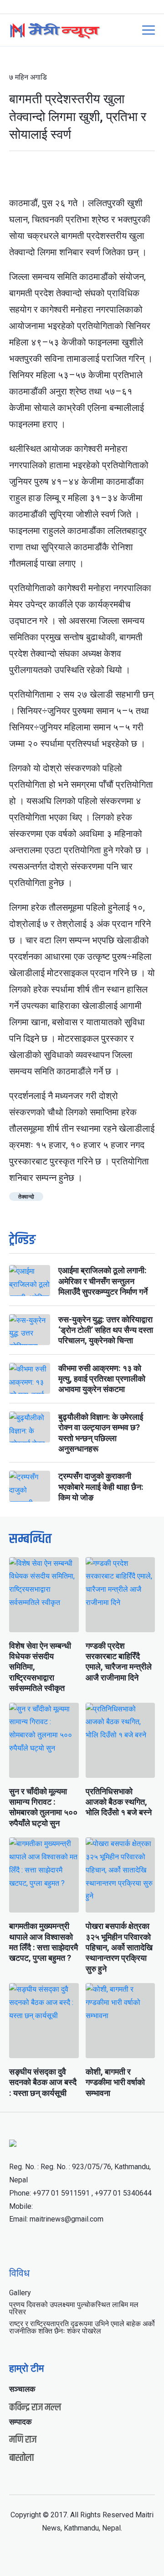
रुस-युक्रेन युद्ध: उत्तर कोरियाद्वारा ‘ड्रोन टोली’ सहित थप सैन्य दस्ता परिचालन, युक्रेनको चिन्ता (106, 1330)
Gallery (20, 2293)
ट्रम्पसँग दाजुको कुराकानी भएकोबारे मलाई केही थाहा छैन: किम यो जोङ (101, 1487)
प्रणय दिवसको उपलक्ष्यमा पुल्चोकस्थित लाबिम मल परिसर (74, 2308)
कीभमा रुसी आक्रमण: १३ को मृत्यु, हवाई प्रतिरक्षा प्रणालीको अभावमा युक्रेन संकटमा (102, 1379)
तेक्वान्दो (26, 1197)
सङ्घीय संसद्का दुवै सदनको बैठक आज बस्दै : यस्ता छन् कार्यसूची (43, 2082)
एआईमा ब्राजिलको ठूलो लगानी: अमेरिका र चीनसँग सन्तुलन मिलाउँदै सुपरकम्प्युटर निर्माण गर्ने (103, 1281)
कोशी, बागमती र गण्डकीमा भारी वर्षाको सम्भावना (115, 2082)
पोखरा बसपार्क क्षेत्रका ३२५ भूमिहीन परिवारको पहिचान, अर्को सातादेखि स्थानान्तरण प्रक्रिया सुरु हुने (119, 1947)
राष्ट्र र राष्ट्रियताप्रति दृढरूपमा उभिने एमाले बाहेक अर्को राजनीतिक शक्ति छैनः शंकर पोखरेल (82, 2327)
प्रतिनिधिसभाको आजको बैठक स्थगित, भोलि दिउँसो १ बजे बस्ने (119, 1802)
